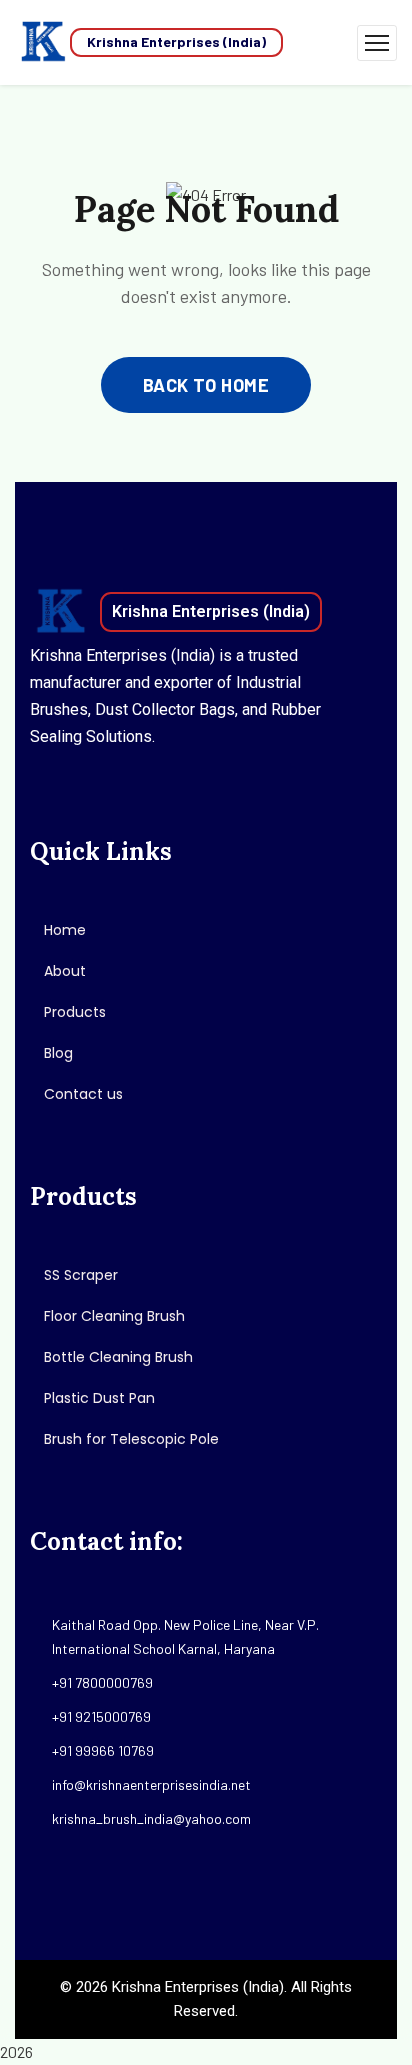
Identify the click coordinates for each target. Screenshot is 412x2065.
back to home (206, 385)
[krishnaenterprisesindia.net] (42, 42)
